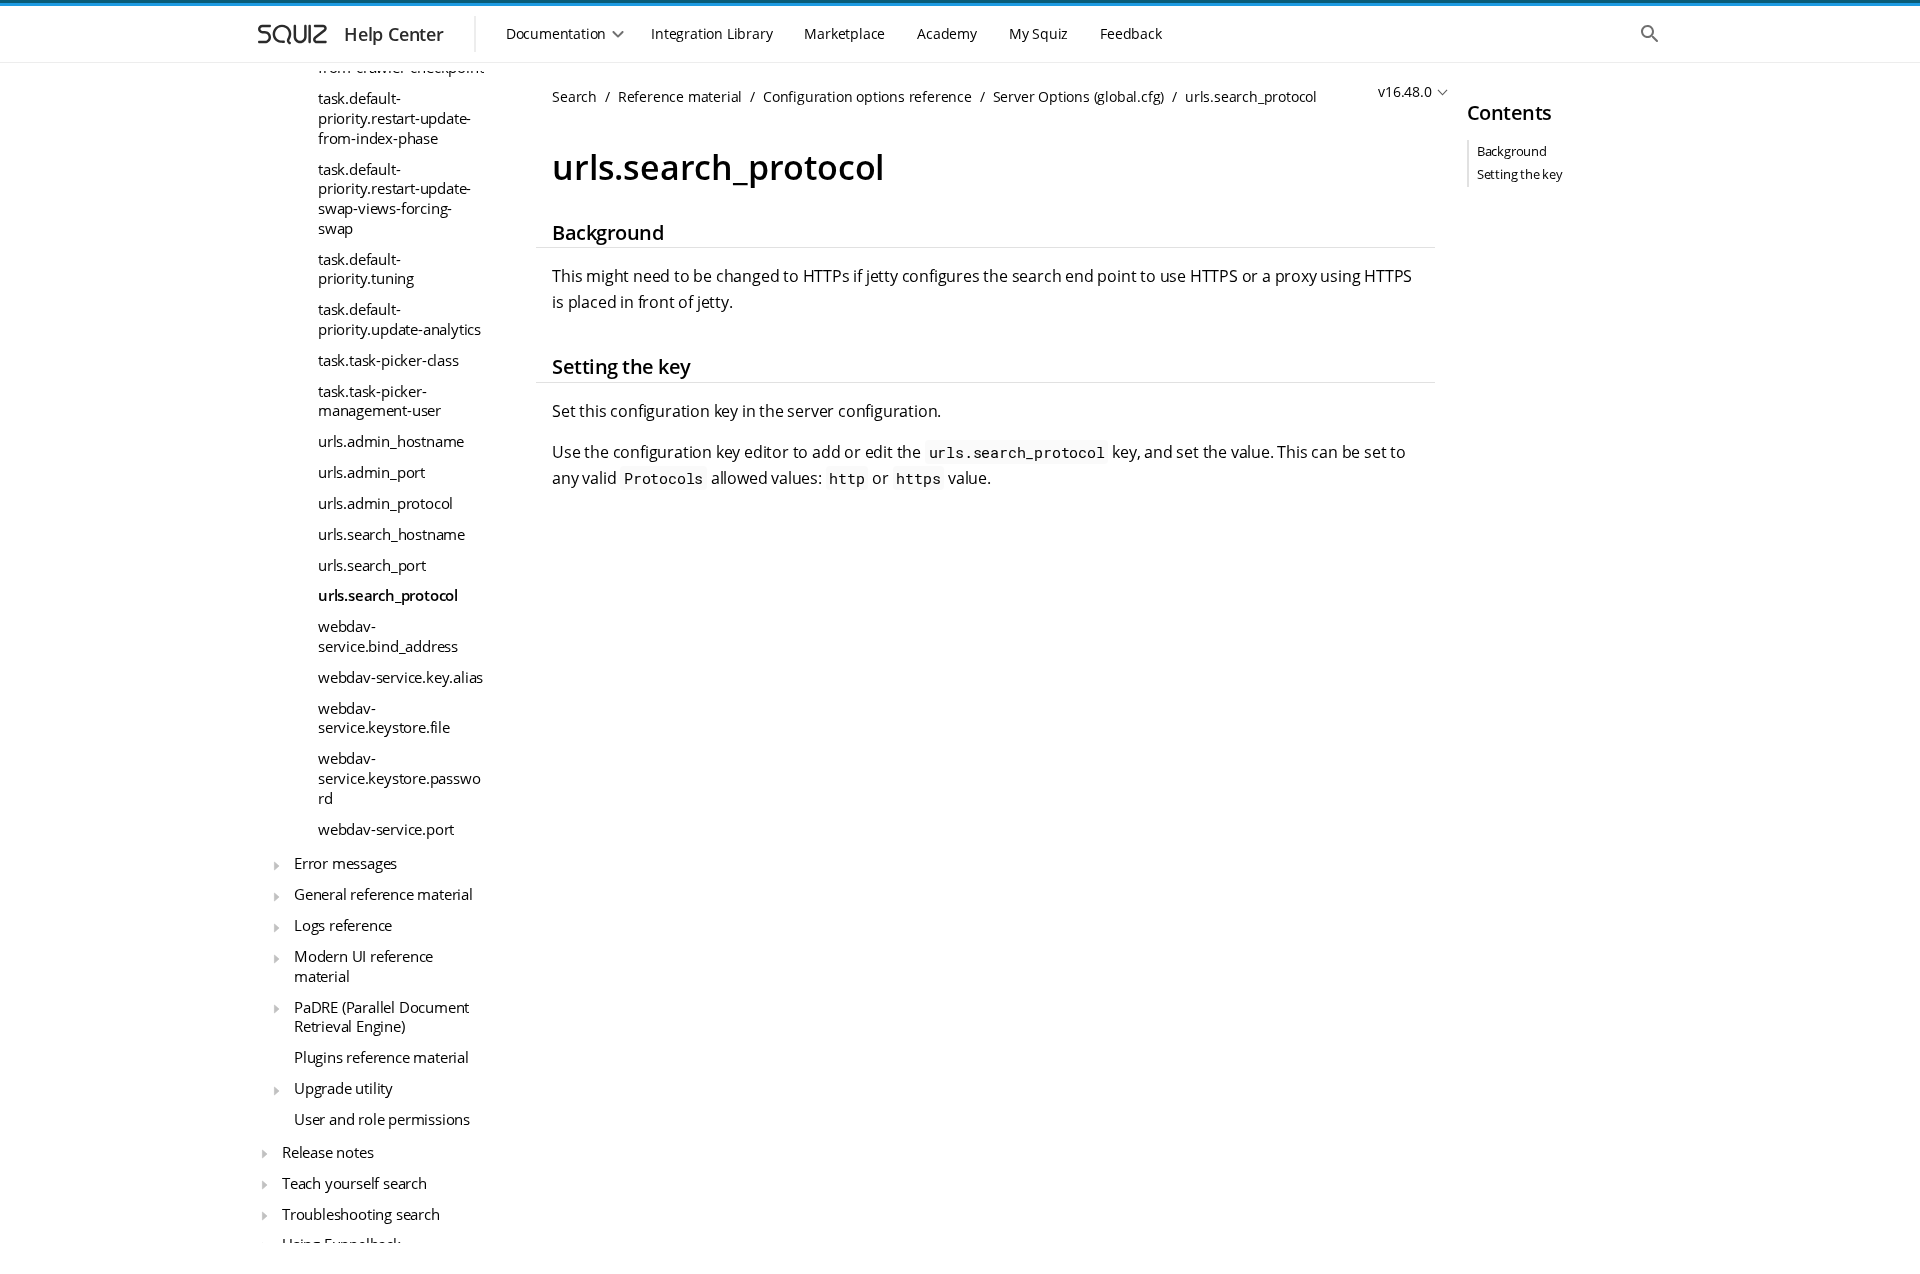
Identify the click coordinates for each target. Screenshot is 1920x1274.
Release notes (327, 1152)
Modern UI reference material (363, 966)
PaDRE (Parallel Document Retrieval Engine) (381, 1017)
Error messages (345, 863)
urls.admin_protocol (385, 503)
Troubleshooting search (361, 1214)
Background (1512, 151)
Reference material (680, 96)
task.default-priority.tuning (366, 269)
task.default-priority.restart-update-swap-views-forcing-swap (394, 198)
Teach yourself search (354, 1183)
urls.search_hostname (391, 534)
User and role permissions (382, 1119)
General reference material (383, 894)
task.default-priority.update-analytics (399, 319)
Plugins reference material (381, 1057)
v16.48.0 (1404, 91)
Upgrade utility (343, 1088)
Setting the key (1520, 174)
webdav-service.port (386, 829)
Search (574, 96)
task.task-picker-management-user (379, 401)
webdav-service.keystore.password (399, 777)
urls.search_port (372, 565)
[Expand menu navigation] (276, 866)
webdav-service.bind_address (388, 636)
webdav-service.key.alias (400, 677)
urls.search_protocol (388, 595)
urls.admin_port (371, 472)
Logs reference (343, 925)
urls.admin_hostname (391, 441)
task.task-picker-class (388, 360)
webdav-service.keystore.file (384, 718)
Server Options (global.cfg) (1079, 96)
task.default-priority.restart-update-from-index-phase (394, 117)
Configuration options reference (867, 96)
